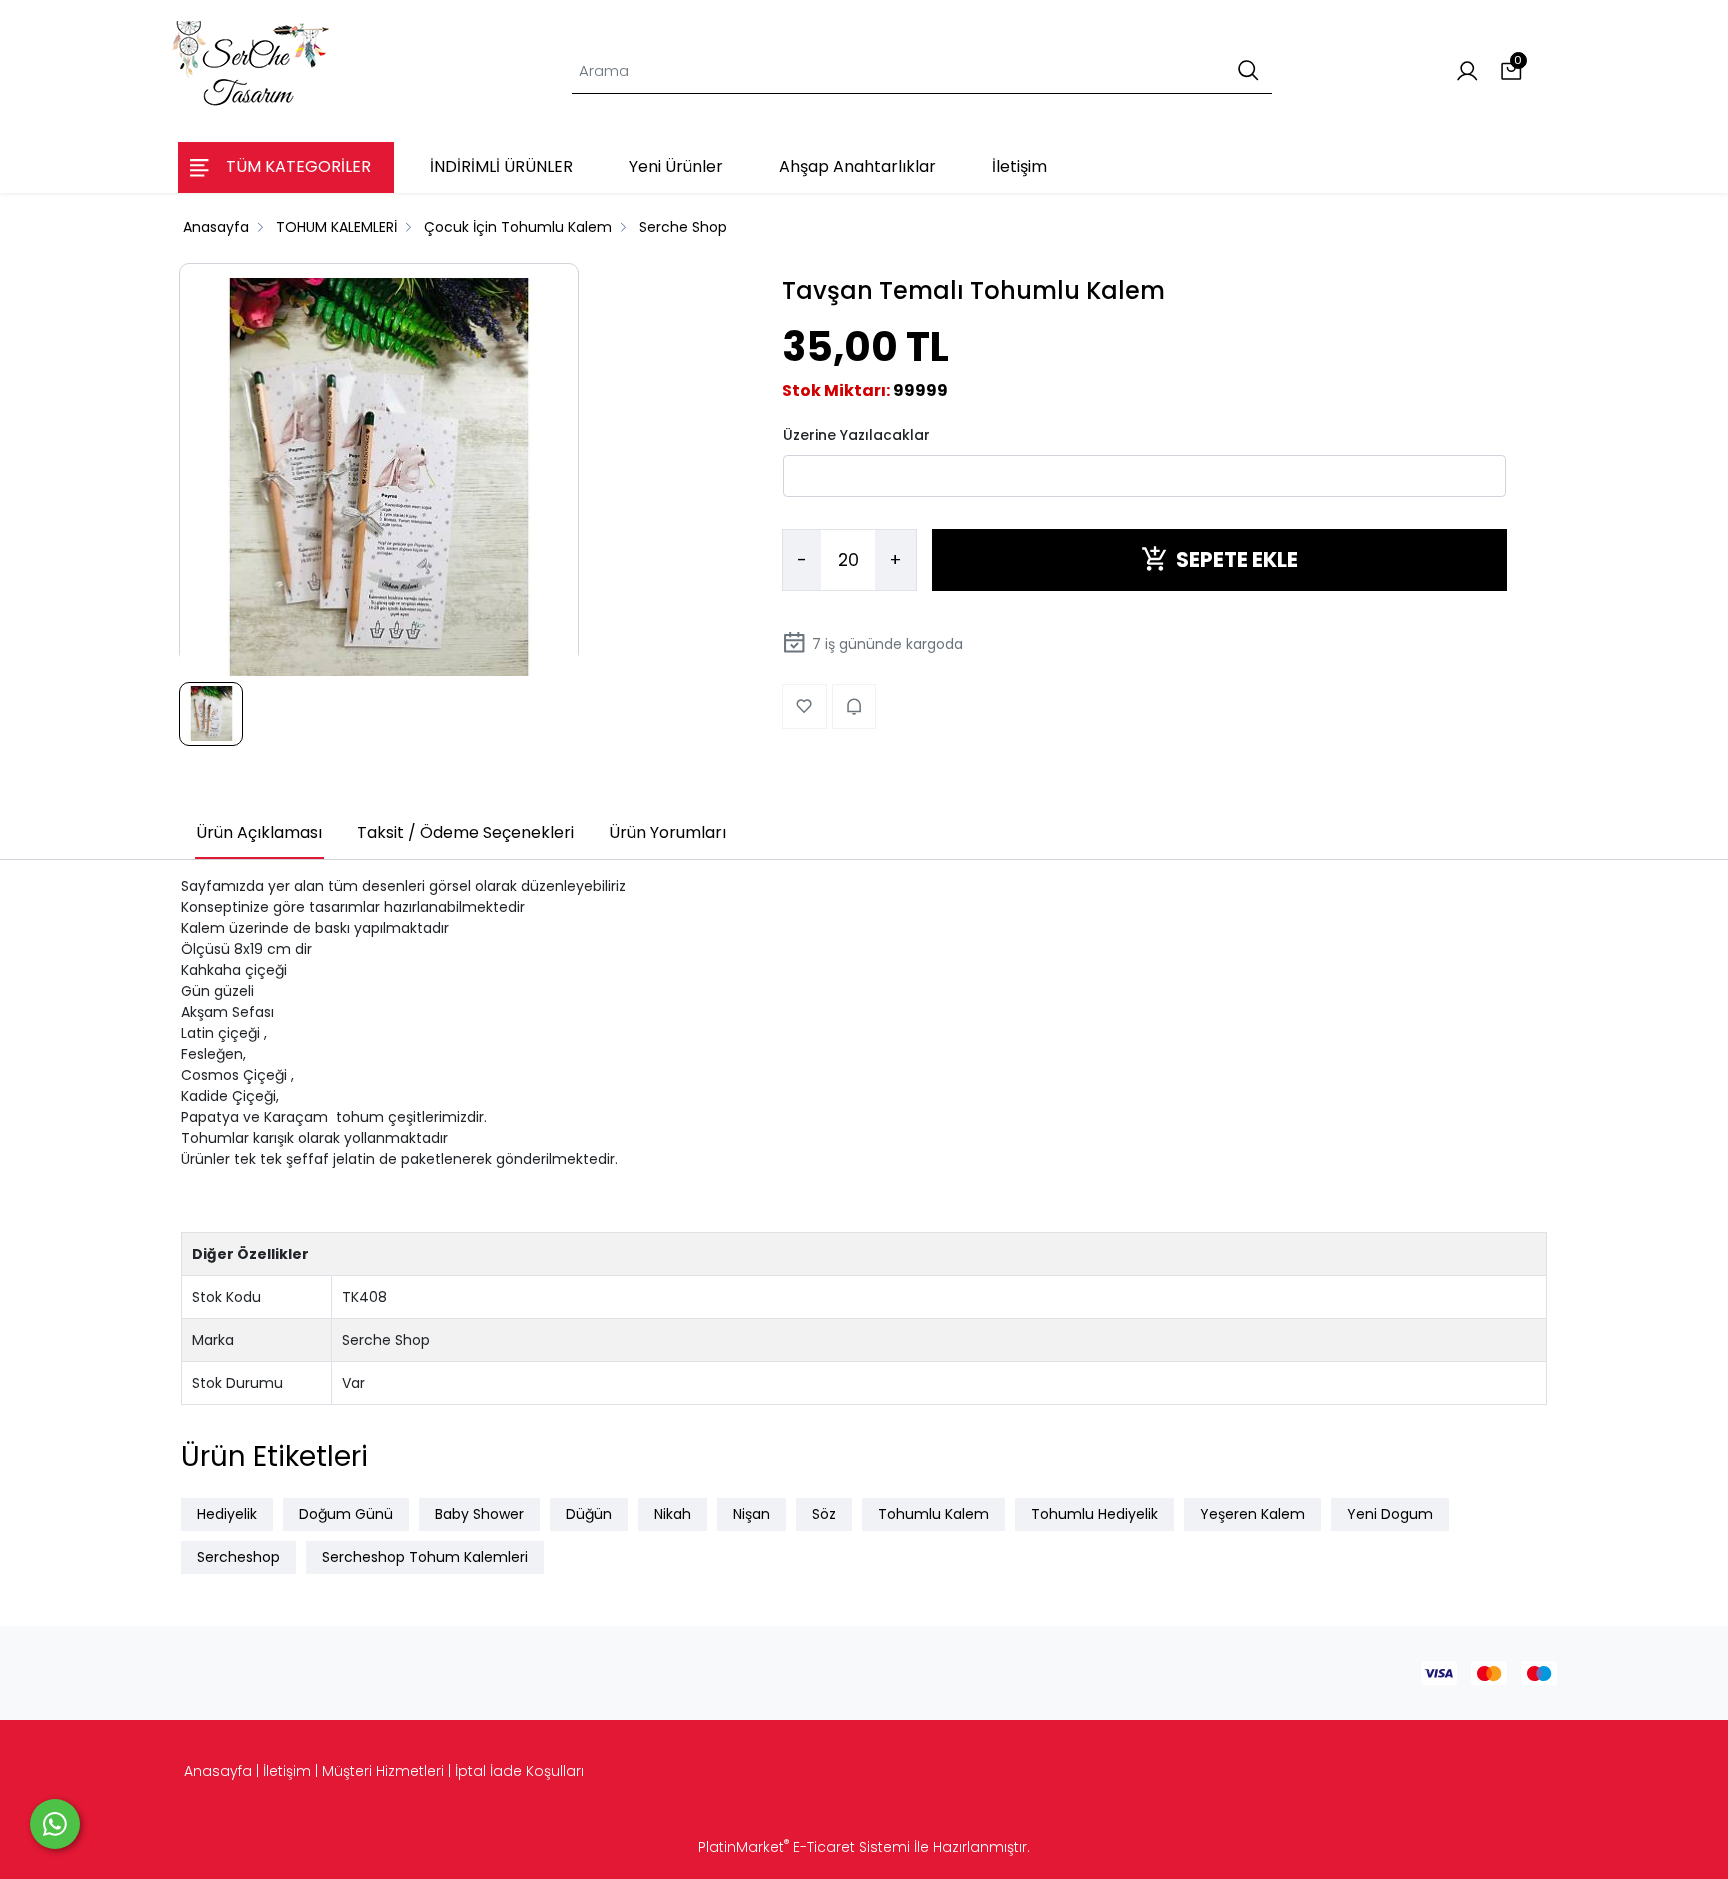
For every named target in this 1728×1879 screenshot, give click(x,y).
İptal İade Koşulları (519, 1771)
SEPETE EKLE (1237, 559)
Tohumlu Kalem (933, 1514)
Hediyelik (227, 1514)
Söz (824, 1514)
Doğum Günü (346, 1514)
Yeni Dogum (1390, 1514)
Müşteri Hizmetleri (383, 1771)
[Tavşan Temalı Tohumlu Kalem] (379, 478)
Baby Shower (479, 1514)
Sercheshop (238, 1557)
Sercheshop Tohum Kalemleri (425, 1557)
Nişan (751, 1514)
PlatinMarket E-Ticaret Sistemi (804, 1847)
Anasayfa (218, 1771)
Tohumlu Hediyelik (1094, 1514)
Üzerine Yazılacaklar (856, 434)
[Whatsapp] (55, 1824)
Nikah (672, 1514)
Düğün (589, 1514)
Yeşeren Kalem (1252, 1514)
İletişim (287, 1771)
